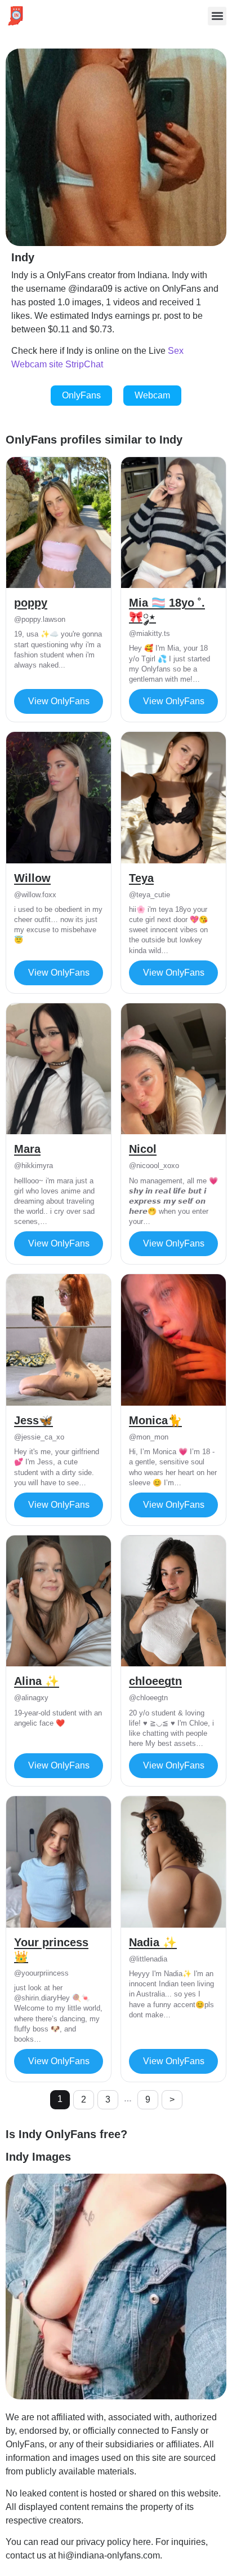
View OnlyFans (59, 701)
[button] (217, 16)
